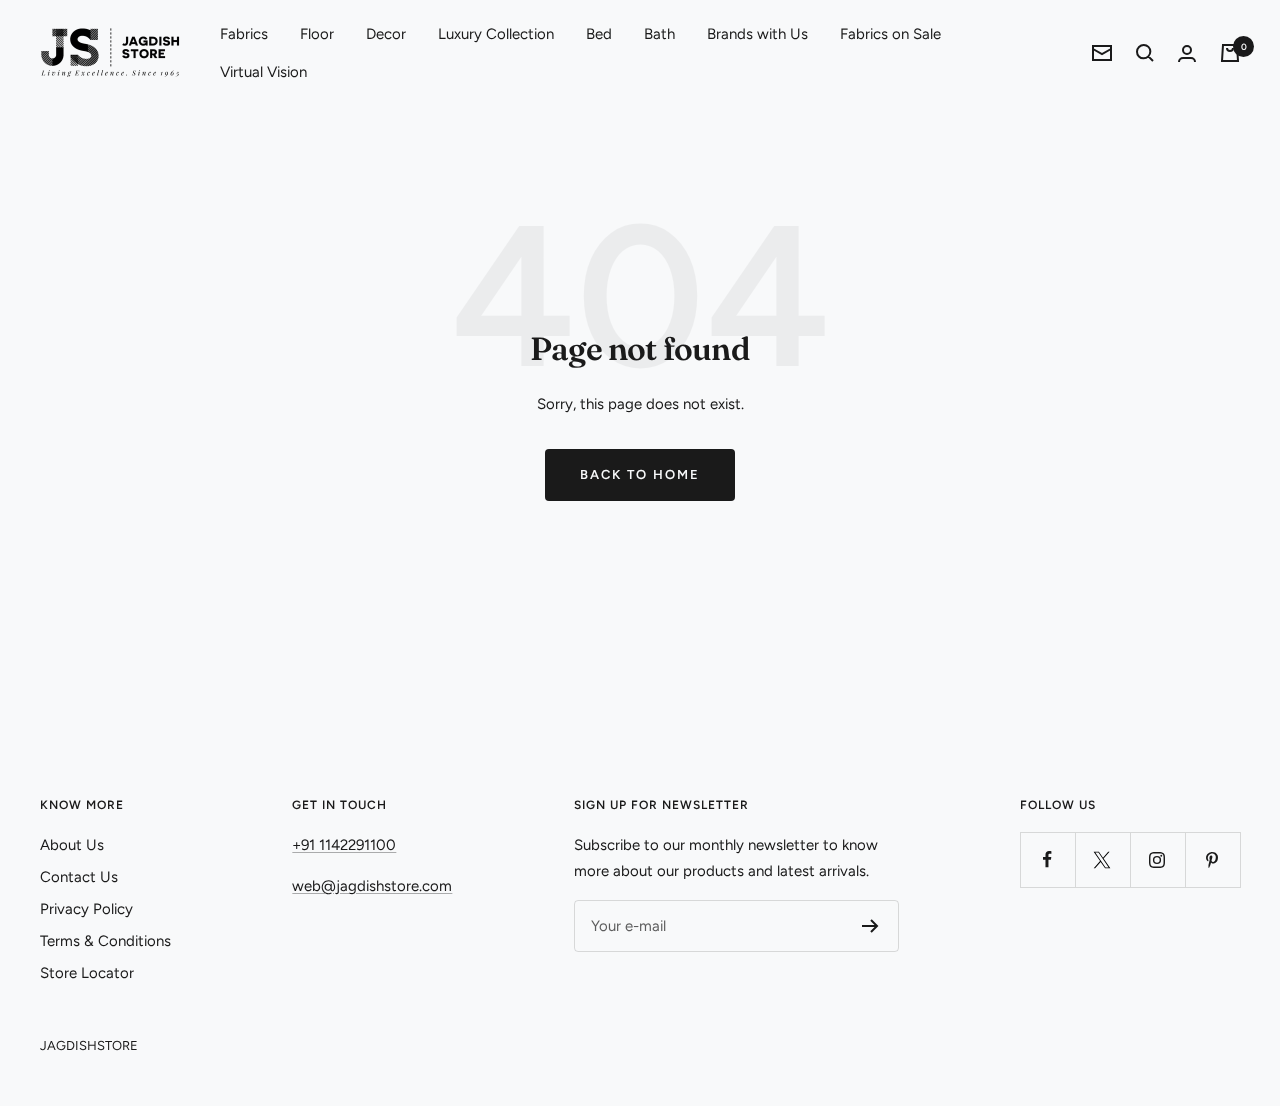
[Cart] (1230, 53)
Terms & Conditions (105, 941)
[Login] (1187, 53)
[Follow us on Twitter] (1102, 859)
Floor (317, 34)
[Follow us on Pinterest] (1212, 859)
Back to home (640, 474)
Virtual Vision (263, 72)
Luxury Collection (496, 34)
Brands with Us (757, 34)
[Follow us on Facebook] (1047, 859)
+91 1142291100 (344, 845)
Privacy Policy (86, 909)
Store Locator (87, 973)
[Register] (870, 926)
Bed (599, 34)
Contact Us (79, 877)
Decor (386, 34)
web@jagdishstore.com (372, 886)
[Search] (1145, 53)
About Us (72, 845)
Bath (659, 34)
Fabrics (244, 34)
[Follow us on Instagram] (1157, 859)
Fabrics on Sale (890, 34)
